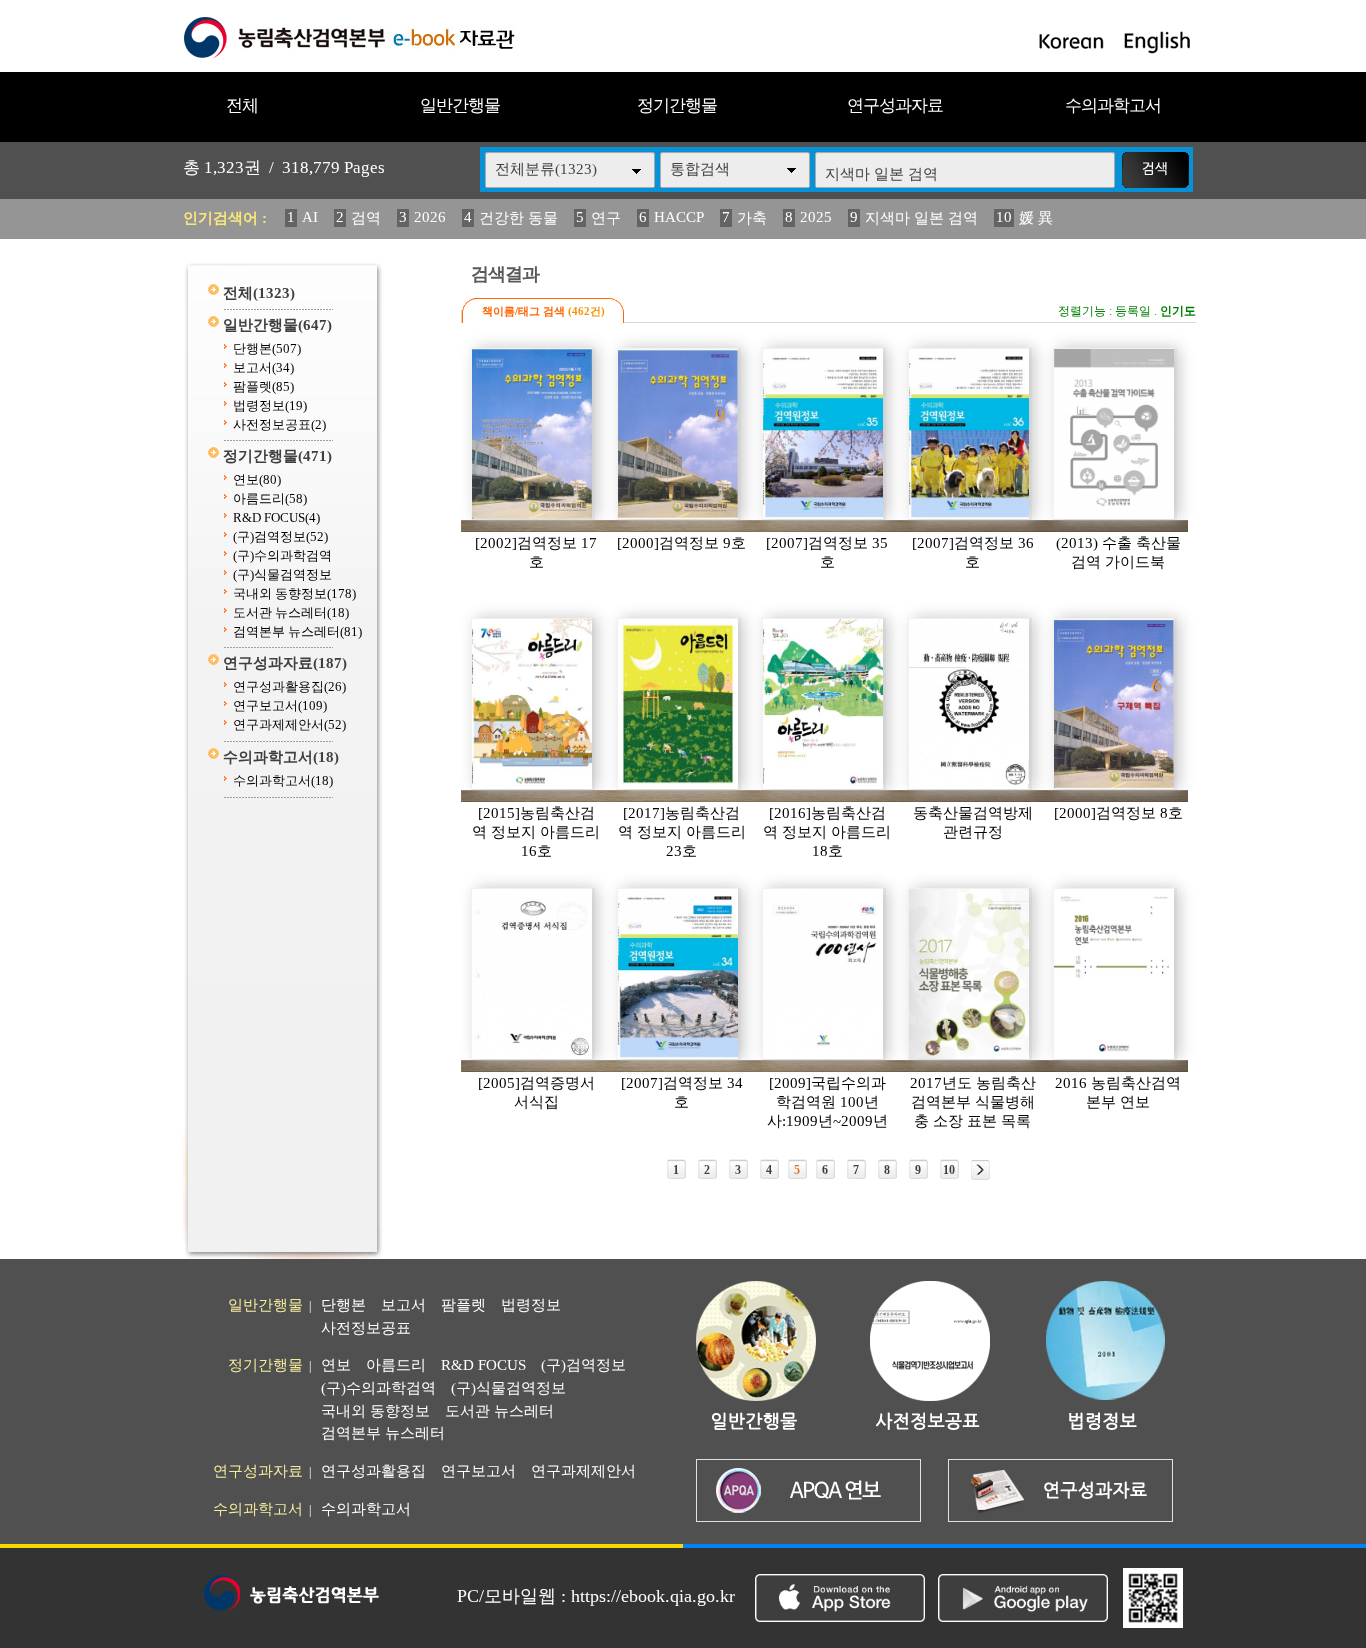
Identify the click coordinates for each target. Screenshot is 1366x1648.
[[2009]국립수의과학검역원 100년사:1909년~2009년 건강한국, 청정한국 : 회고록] (824, 974)
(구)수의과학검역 (282, 555)
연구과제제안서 (289, 724)
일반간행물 (460, 105)
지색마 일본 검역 (921, 218)
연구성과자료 (895, 105)
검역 (366, 218)
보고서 (263, 367)
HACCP (679, 217)
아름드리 (270, 498)
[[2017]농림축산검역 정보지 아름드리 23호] (679, 704)
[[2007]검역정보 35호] (824, 434)
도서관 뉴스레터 (291, 612)
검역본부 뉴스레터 (297, 631)
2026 (430, 217)
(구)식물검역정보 (282, 574)
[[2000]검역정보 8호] (1115, 704)
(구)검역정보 (280, 536)
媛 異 (1036, 218)
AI (310, 217)
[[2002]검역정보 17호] (533, 434)
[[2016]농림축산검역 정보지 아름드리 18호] (824, 704)
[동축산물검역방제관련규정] (970, 704)
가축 (752, 218)
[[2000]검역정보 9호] (679, 434)
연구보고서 (280, 705)
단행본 (267, 348)
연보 (257, 479)
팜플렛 (263, 386)
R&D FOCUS (276, 517)
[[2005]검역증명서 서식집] (533, 974)
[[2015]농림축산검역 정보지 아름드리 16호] (533, 704)
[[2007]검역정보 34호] (679, 974)
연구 (606, 218)
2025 (816, 217)
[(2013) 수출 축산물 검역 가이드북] (1115, 434)
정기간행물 (677, 105)
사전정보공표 (279, 424)
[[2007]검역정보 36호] (970, 434)
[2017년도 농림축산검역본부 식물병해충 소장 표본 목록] (970, 974)
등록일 (1133, 311)
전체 (242, 105)
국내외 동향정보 (294, 593)
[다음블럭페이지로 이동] (980, 1170)
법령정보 (270, 405)
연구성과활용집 (289, 686)
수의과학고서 (1113, 105)
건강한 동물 (518, 218)
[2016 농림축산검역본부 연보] (1115, 974)
